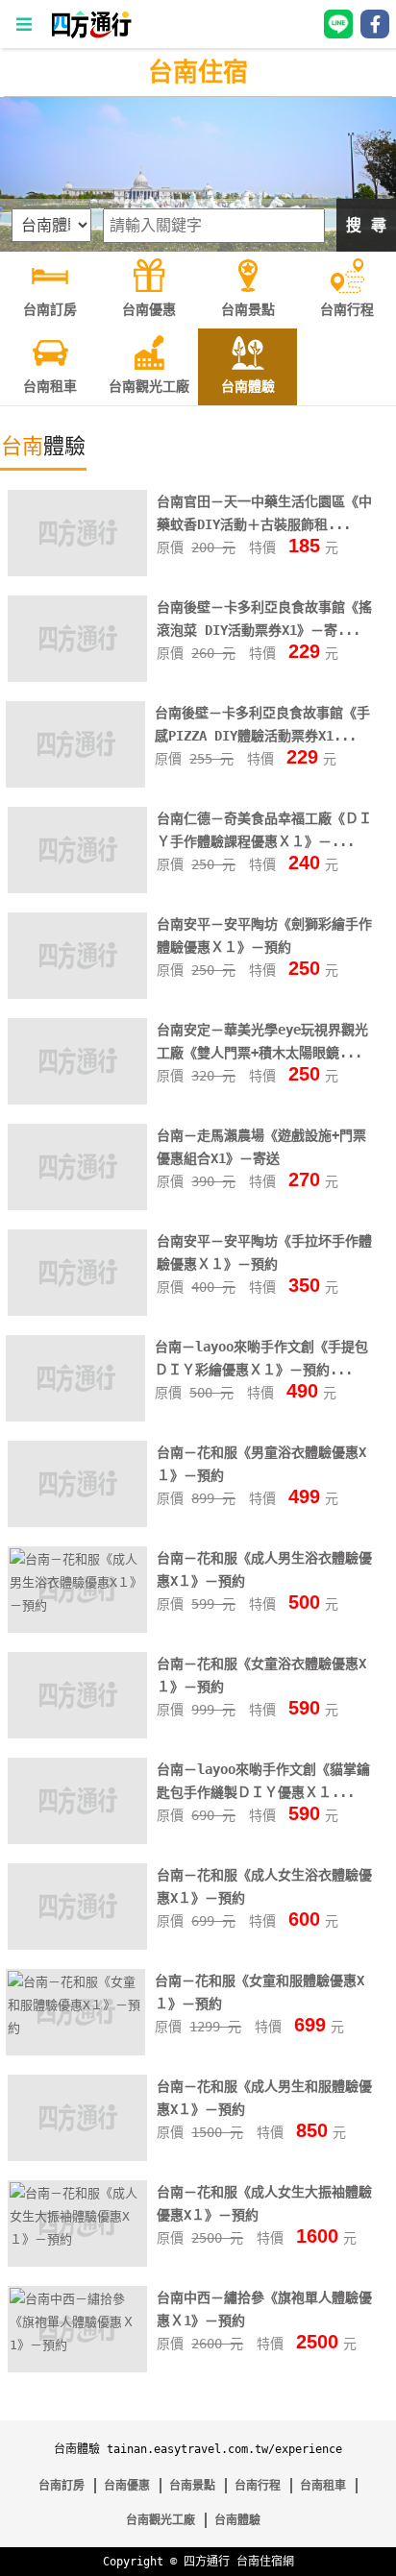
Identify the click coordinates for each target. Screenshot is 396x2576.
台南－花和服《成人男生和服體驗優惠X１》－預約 (264, 2098)
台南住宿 (198, 72)
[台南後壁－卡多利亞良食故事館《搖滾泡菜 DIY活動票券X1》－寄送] (77, 676)
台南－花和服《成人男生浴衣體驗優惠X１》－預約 (264, 1569)
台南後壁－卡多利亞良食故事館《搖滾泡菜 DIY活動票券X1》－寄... (264, 619)
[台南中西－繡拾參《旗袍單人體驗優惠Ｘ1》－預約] (77, 2345)
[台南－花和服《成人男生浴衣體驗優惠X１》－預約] (77, 1605)
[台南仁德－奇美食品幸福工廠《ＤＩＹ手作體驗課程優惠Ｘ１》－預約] (77, 887)
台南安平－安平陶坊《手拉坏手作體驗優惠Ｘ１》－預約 (264, 1252)
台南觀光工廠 (161, 2520)
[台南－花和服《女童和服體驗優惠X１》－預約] (75, 2028)
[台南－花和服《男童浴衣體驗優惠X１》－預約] (77, 1521)
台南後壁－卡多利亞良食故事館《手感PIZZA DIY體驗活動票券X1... (262, 724)
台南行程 (258, 2486)
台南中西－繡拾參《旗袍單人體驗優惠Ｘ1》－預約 (264, 2309)
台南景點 (192, 2486)
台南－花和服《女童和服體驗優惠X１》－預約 (260, 1992)
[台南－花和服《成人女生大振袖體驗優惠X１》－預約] (77, 2239)
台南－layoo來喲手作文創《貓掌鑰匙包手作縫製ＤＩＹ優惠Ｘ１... (263, 1781)
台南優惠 (127, 2486)
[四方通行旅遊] (91, 34)
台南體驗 (237, 2520)
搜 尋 (366, 225)
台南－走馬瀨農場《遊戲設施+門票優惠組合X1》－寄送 (261, 1147)
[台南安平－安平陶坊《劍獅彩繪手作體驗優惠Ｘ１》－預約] (77, 993)
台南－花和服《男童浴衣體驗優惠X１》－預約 (261, 1464)
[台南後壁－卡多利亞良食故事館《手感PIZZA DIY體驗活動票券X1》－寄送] (75, 781)
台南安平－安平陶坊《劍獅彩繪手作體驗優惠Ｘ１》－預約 (264, 936)
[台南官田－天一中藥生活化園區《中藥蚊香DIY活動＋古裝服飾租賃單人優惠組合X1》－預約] (77, 570)
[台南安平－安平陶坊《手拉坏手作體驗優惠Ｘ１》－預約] (77, 1310)
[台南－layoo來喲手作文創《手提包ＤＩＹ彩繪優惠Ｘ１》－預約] (75, 1415)
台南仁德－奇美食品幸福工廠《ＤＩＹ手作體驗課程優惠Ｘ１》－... (264, 830)
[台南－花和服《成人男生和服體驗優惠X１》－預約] (77, 2134)
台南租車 (323, 2486)
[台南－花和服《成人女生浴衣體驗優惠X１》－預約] (77, 1944)
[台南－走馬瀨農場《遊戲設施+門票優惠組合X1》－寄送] (77, 1204)
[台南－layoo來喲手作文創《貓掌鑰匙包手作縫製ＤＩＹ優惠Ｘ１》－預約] (77, 1838)
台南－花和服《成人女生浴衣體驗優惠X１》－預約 (264, 1886)
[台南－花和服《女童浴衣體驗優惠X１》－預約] (77, 1732)
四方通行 (207, 2562)
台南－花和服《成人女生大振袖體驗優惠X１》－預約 (264, 2203)
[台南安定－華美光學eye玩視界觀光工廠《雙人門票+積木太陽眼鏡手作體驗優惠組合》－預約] (77, 1098)
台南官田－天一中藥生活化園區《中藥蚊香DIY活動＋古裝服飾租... (264, 513)
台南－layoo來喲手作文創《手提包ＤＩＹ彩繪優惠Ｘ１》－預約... (261, 1358)
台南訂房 (62, 2486)
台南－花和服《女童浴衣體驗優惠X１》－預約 (261, 1675)
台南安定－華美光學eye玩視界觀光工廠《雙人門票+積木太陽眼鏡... (262, 1041)
